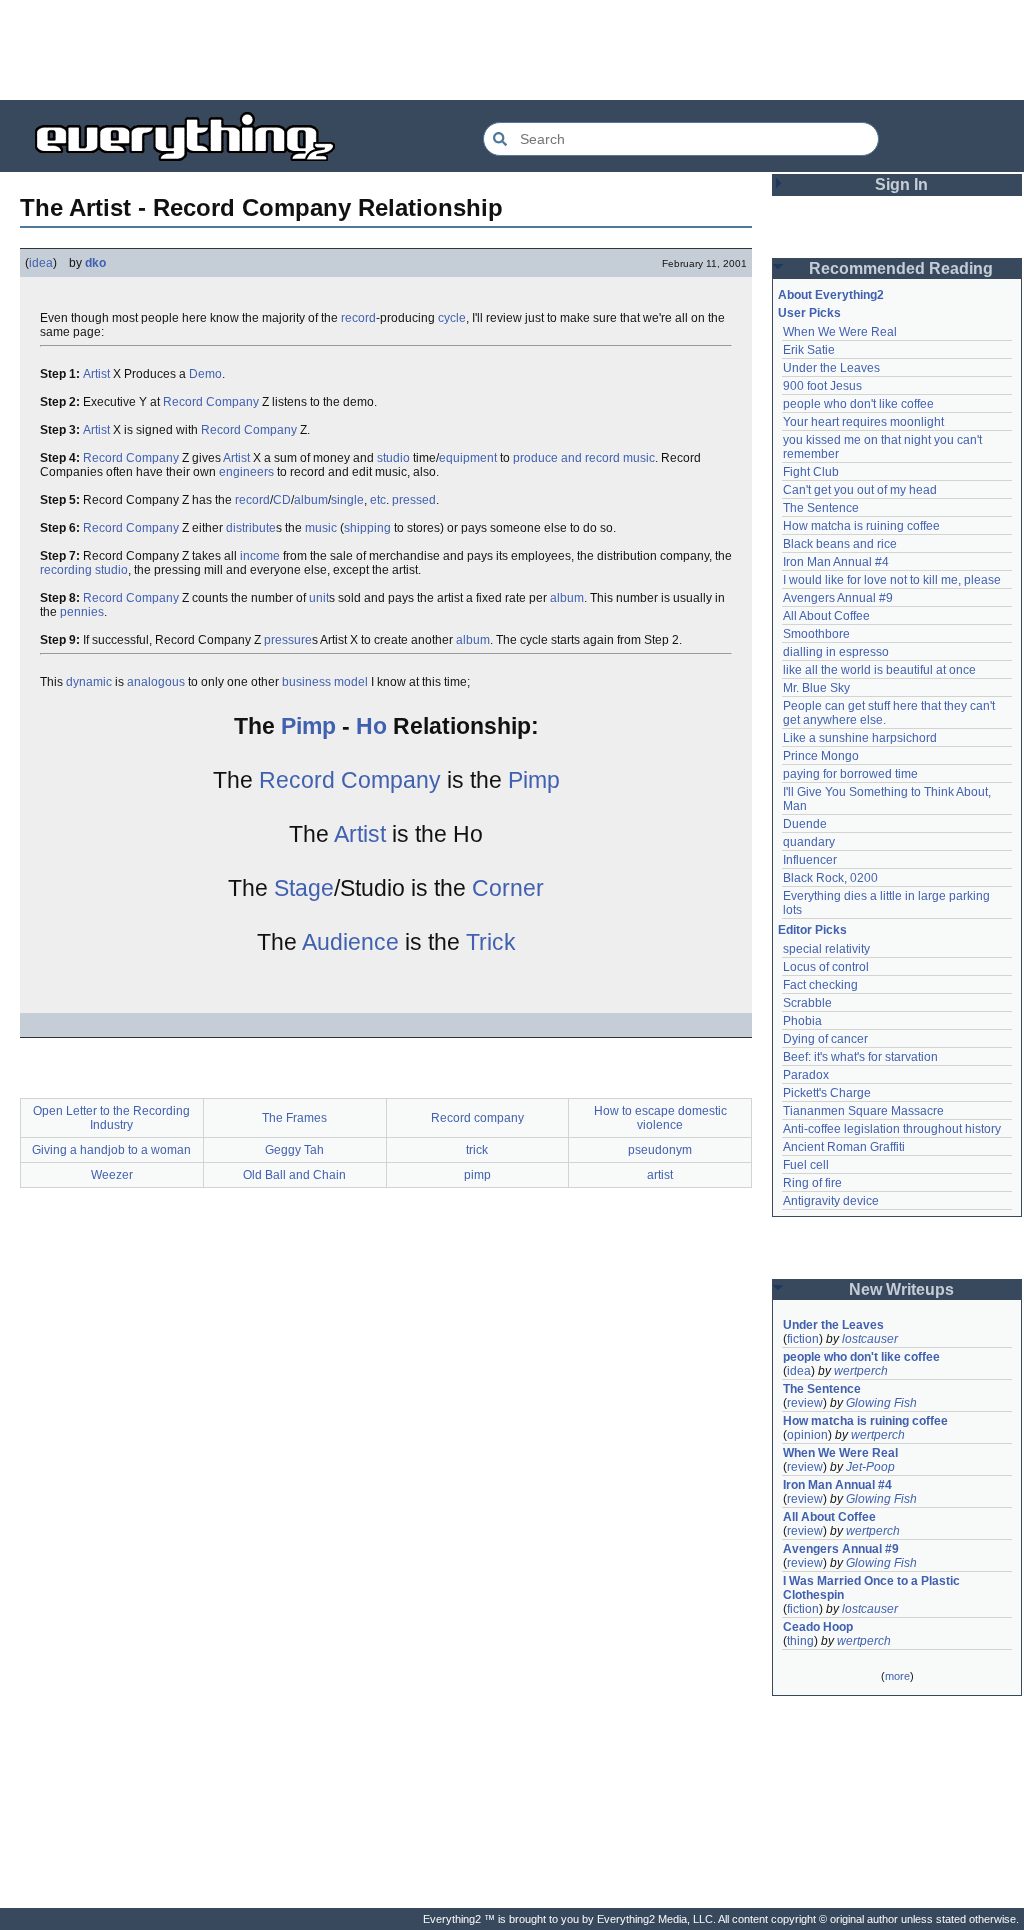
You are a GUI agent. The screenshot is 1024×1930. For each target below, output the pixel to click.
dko (95, 263)
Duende (805, 824)
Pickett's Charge (827, 1093)
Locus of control (826, 967)
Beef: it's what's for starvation (860, 1057)
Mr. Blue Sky (816, 688)
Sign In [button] (901, 184)
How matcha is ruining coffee (861, 526)
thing (800, 1641)
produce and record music (584, 458)
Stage (304, 888)
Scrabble (807, 1003)
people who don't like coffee (858, 404)
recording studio (84, 570)
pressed (414, 500)
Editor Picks (812, 930)
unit (319, 598)
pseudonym (660, 1150)
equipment (468, 458)
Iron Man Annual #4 (836, 562)
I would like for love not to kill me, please (892, 580)
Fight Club (811, 472)
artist (660, 1175)
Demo (205, 374)
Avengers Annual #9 (838, 598)
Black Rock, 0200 (830, 878)
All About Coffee (826, 616)
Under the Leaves (831, 368)
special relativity (826, 949)
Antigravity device (831, 1201)
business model (325, 682)
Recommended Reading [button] (901, 268)
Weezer (112, 1175)
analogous (156, 682)
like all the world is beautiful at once (879, 670)
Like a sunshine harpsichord (860, 738)
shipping (367, 528)
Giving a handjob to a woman (111, 1150)
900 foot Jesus (822, 386)
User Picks (809, 313)
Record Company (211, 402)
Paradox (806, 1075)
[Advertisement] (512, 50)
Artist (96, 374)
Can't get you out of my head (860, 490)
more (897, 1676)
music (321, 528)
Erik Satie (809, 350)
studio (393, 458)
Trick (491, 942)
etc (378, 500)
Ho (371, 726)
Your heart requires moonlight (863, 422)
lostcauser (870, 1339)
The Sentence (821, 508)
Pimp (308, 726)
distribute (251, 528)
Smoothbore (816, 634)
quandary (809, 842)
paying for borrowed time (850, 774)
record (358, 318)
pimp (477, 1175)
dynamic (89, 682)
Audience (350, 942)
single (347, 500)
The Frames (294, 1118)
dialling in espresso (836, 652)
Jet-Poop (870, 1467)
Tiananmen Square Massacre (863, 1111)
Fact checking (820, 985)
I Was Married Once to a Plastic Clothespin (873, 1588)
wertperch (861, 1371)
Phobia (802, 1021)
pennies (82, 612)
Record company (477, 1118)
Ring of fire (812, 1183)
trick (477, 1150)
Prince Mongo (821, 756)
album (311, 500)
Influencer (810, 860)
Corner (508, 888)
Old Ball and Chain (294, 1175)
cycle (452, 318)
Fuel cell (806, 1165)
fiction (803, 1339)
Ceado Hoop (818, 1627)
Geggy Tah (294, 1150)
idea (41, 263)
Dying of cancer (825, 1039)
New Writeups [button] (901, 1289)
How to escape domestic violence (660, 1118)
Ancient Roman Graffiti (844, 1147)
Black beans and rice (840, 544)
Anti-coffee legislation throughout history (892, 1129)
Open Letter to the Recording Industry (111, 1118)
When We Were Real (840, 332)
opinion (807, 1435)
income (260, 556)
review (805, 1403)
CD (282, 500)
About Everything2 (831, 295)
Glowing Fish (881, 1403)
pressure (288, 640)
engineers (246, 472)
